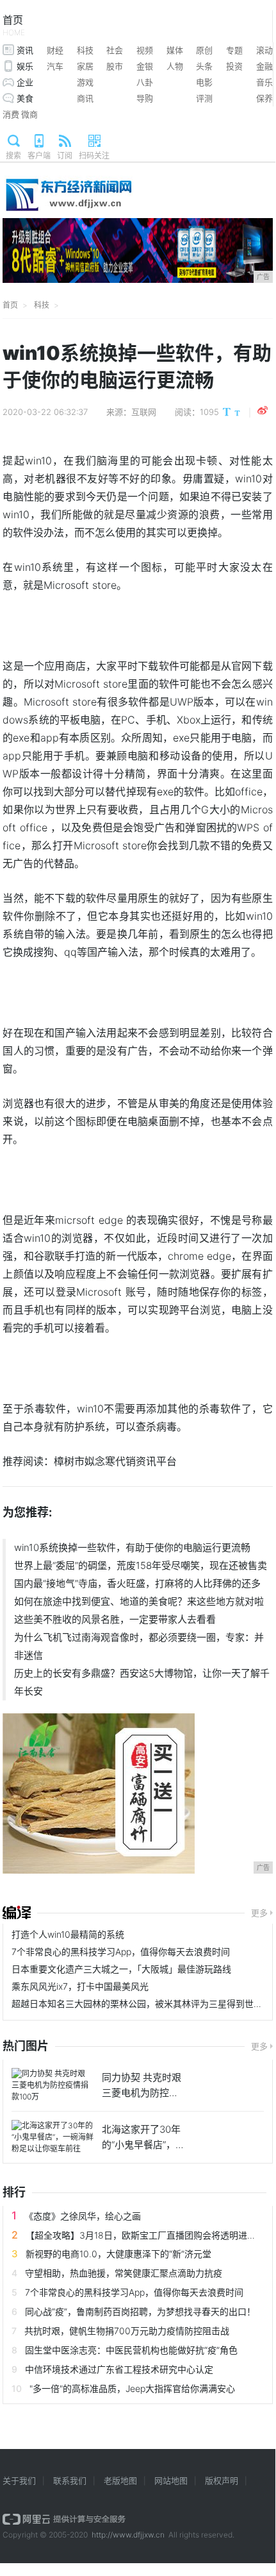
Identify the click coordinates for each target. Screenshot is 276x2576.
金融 (264, 66)
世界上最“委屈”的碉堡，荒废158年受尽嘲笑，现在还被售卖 (141, 1565)
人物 (175, 66)
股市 (115, 66)
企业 (25, 82)
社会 (115, 50)
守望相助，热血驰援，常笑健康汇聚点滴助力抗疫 (124, 2273)
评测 (204, 98)
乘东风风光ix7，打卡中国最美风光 (80, 1986)
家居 (85, 66)
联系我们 (70, 2480)
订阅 (65, 156)
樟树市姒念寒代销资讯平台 (115, 1461)
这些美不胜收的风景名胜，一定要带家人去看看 (115, 1619)
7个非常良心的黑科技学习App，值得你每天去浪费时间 (121, 1952)
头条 (204, 66)
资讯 (25, 50)
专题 (234, 50)
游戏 (85, 82)
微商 (29, 114)
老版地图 (120, 2480)
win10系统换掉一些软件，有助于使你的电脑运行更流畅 (132, 1547)
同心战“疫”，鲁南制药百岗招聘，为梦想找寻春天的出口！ (140, 2311)
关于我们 (19, 2480)
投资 (234, 66)
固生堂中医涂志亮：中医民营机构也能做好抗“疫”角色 (131, 2350)
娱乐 (25, 66)
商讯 (85, 98)
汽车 (55, 66)
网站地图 (171, 2480)
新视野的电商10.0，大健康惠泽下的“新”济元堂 (118, 2254)
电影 (204, 82)
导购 (145, 98)
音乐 (264, 82)
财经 (55, 50)
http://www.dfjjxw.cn (128, 2535)
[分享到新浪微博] (263, 411)
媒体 (175, 50)
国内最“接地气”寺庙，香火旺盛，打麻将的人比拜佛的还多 (137, 1583)
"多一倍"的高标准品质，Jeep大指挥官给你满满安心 (132, 2388)
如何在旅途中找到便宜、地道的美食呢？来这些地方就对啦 (139, 1601)
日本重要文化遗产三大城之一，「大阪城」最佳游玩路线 (121, 1969)
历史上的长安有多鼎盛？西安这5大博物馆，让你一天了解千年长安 (142, 1682)
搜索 (13, 156)
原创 (204, 50)
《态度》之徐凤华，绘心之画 (83, 2216)
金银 (145, 66)
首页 (14, 25)
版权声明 (222, 2480)
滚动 (264, 50)
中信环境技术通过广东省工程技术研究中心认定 (119, 2369)
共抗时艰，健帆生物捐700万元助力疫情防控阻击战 (127, 2331)
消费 (11, 114)
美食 (25, 98)
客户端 (39, 156)
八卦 (145, 82)
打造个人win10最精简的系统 (68, 1934)
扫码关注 (94, 156)
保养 (264, 98)
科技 (85, 50)
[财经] (17, 1913)
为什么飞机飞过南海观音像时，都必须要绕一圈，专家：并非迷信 (139, 1646)
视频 (145, 50)
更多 (259, 1913)
